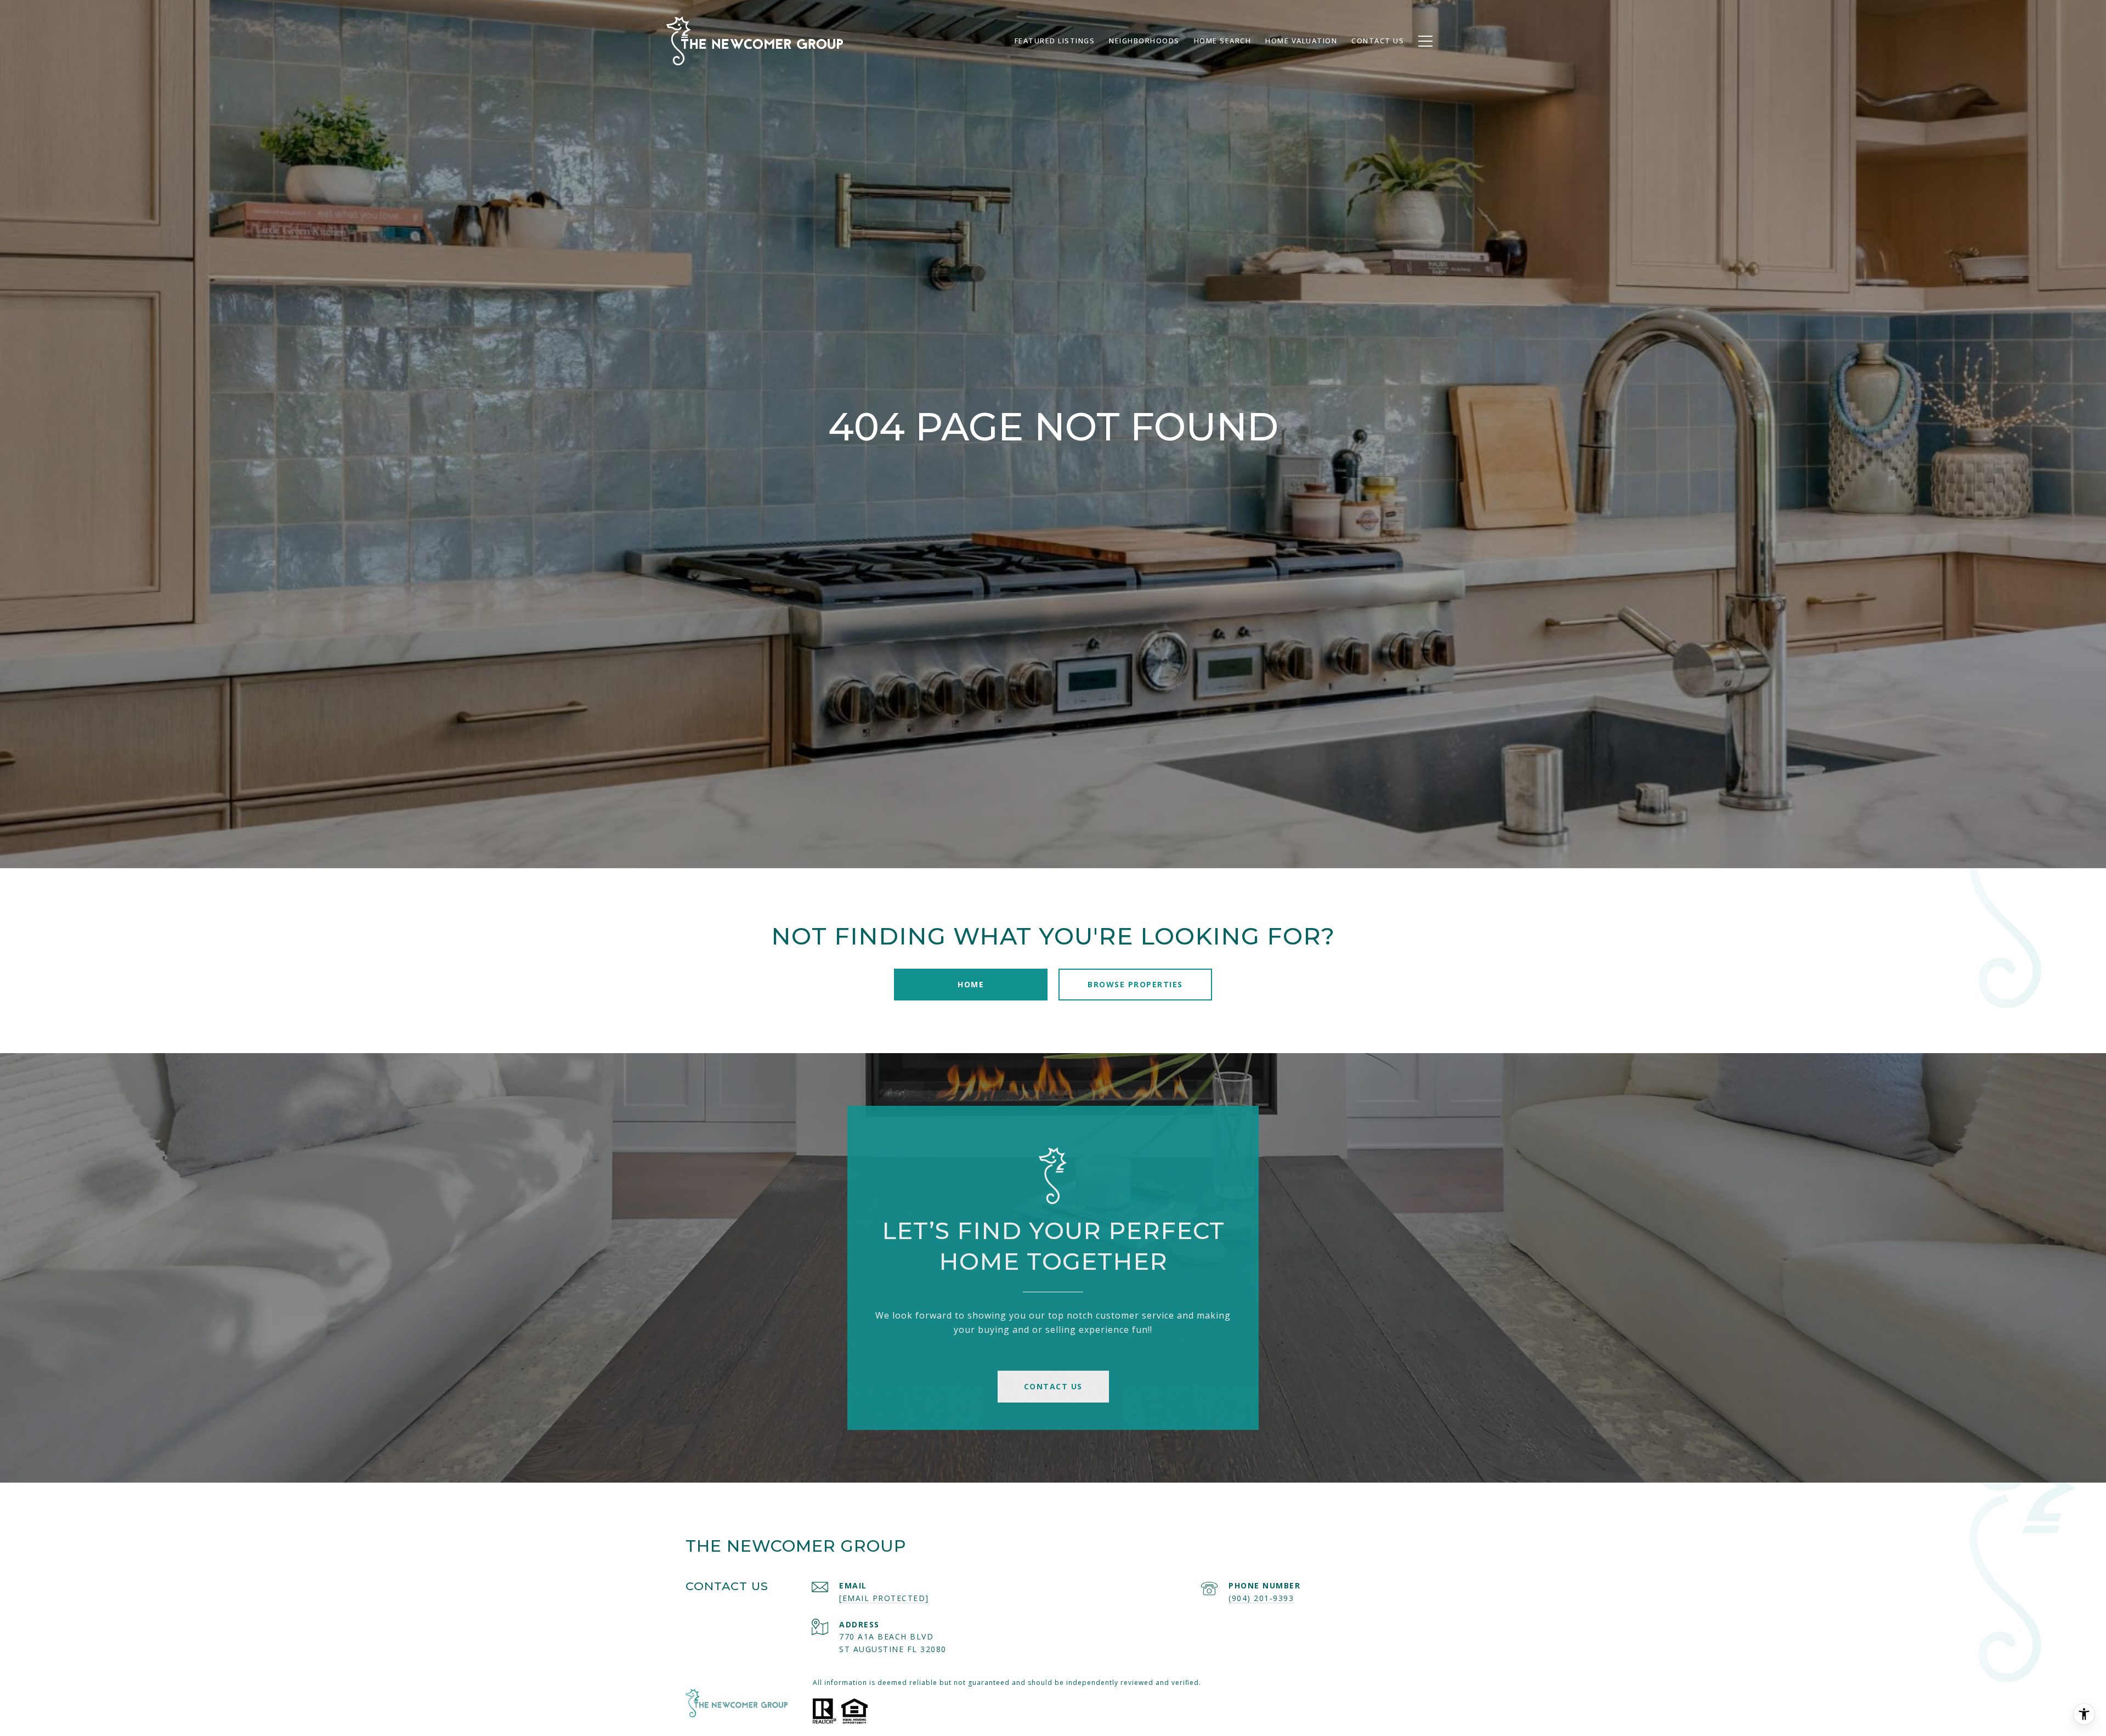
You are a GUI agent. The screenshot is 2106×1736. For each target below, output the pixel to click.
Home (971, 984)
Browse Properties (1135, 984)
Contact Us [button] (1053, 1386)
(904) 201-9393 (1261, 1598)
